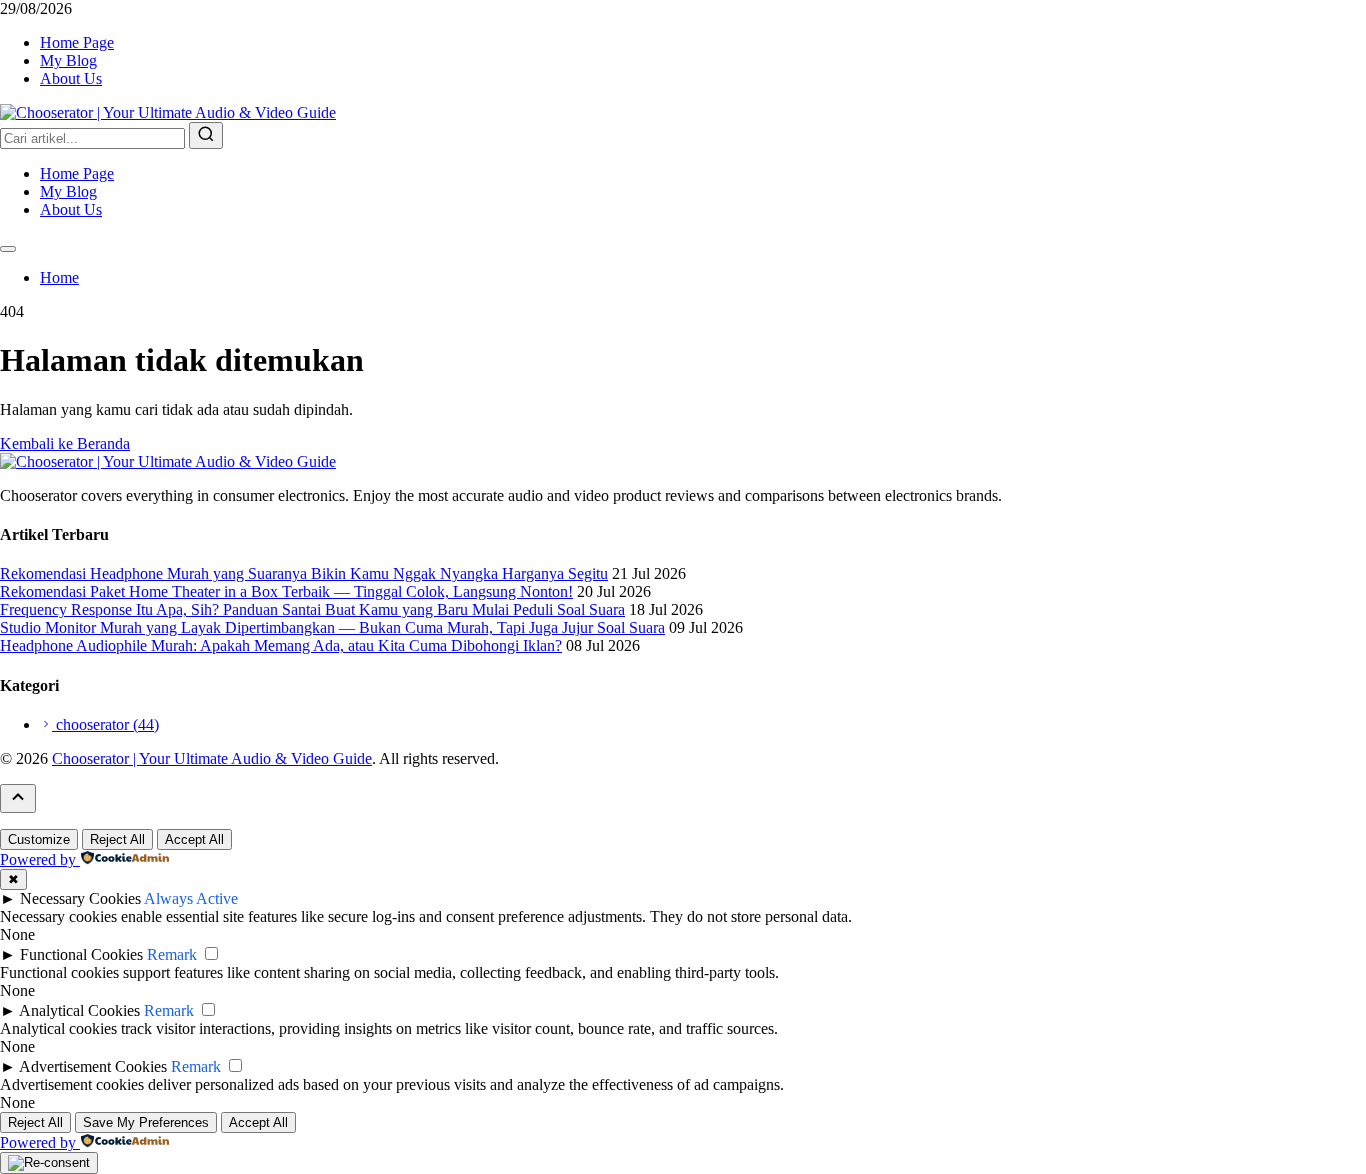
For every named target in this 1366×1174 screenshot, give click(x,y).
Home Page (77, 42)
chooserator (105, 724)
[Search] (206, 135)
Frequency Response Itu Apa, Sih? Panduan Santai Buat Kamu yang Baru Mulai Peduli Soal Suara (312, 609)
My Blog (68, 60)
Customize (39, 839)
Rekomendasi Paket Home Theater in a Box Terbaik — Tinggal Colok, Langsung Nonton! (286, 591)
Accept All (194, 839)
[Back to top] (18, 798)
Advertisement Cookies (93, 1066)
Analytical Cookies (79, 1010)
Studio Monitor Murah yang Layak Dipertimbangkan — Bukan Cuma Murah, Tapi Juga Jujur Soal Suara (332, 627)
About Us (71, 78)
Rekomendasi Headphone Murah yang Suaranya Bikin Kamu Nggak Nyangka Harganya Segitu (304, 573)
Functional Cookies (81, 954)
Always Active (191, 898)
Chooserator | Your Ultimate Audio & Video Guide (212, 758)
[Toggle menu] (8, 249)
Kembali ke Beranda (65, 443)
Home (59, 277)
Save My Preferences (146, 1122)
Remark (172, 954)
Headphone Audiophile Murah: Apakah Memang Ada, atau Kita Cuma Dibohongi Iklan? (281, 645)
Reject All (117, 839)
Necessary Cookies (80, 898)
